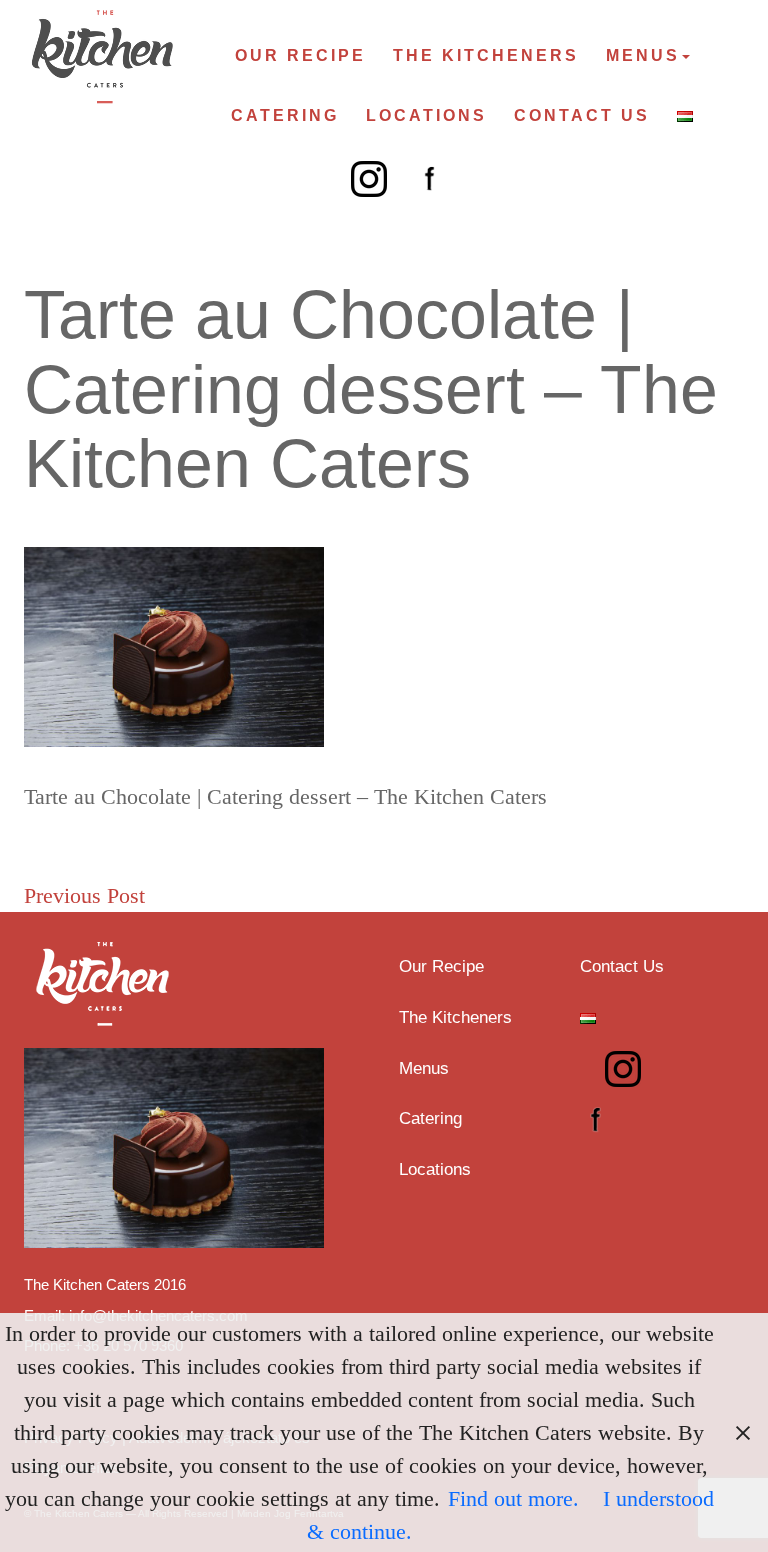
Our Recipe (300, 55)
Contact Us (582, 115)
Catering (285, 115)
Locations (426, 115)
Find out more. (513, 1498)
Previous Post (84, 895)
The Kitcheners (486, 55)
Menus (643, 55)
